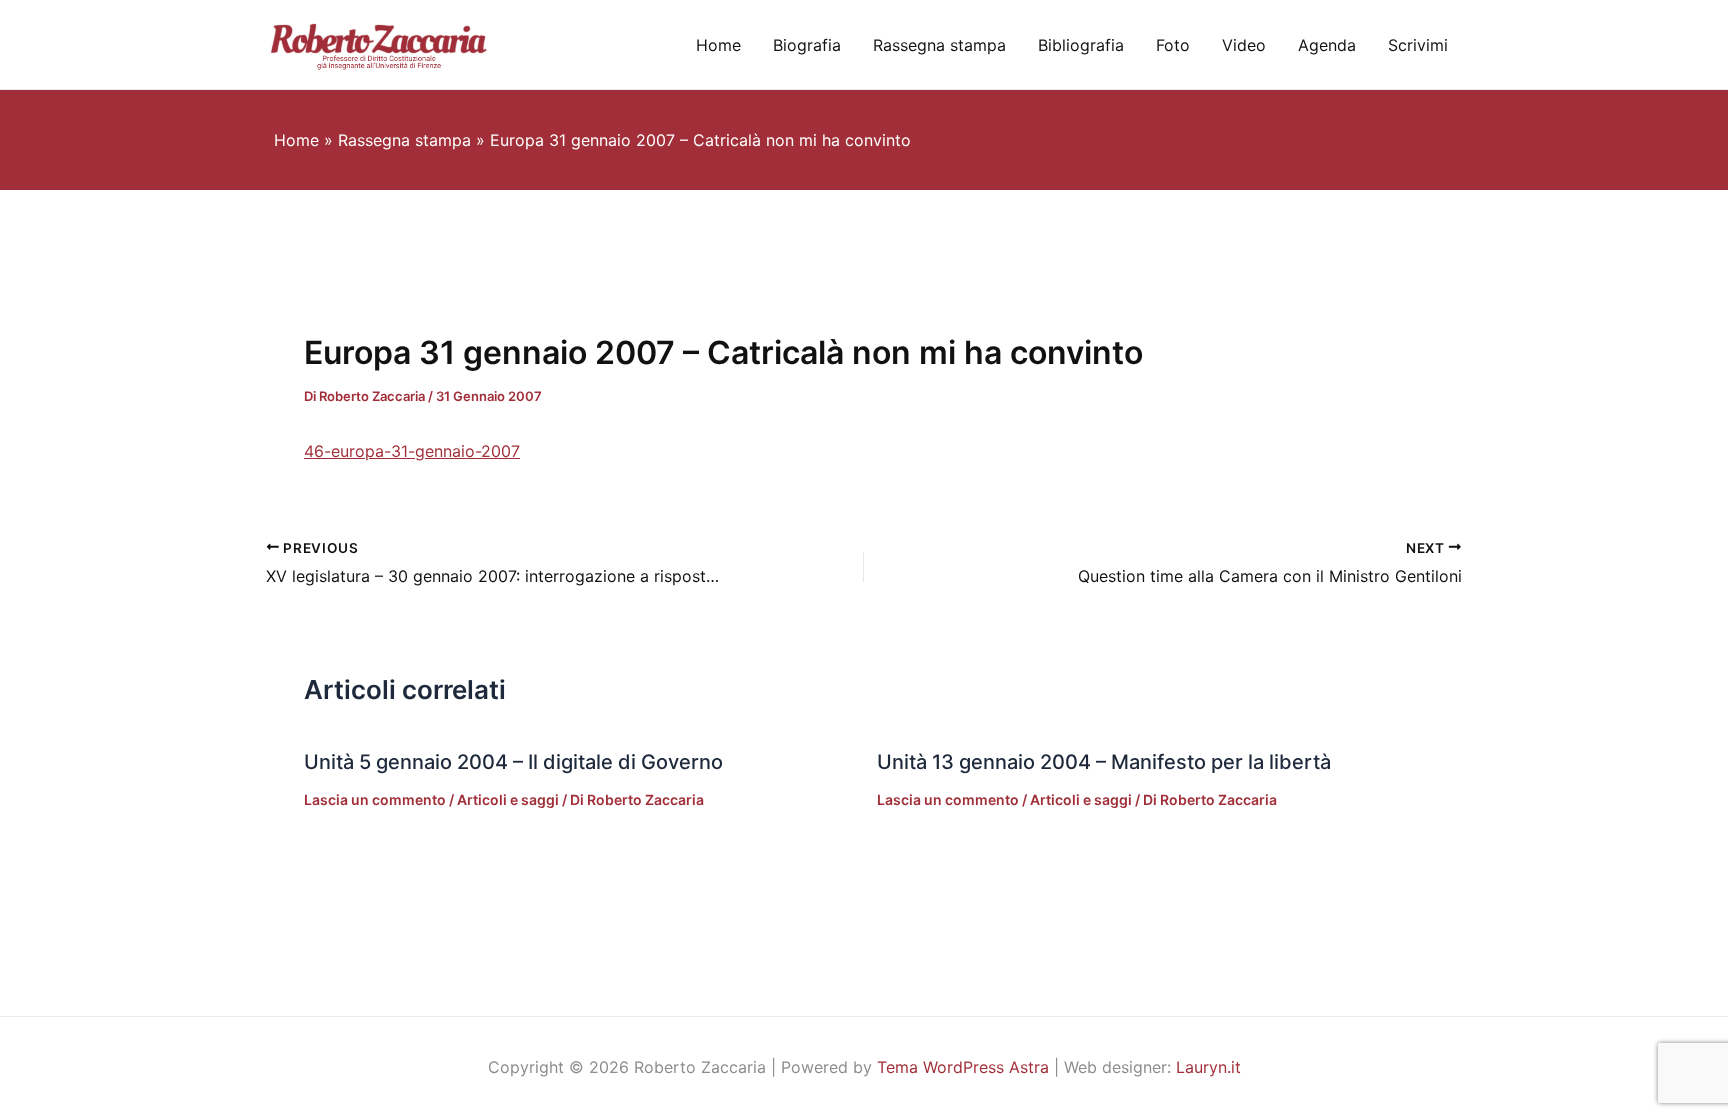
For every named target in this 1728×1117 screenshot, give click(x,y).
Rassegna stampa (939, 45)
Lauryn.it (1208, 1067)
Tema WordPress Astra (963, 1067)
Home (718, 45)
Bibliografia (1081, 45)
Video (1244, 45)
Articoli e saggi (508, 799)
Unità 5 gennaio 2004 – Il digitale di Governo (513, 762)
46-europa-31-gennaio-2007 (412, 451)
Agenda (1327, 45)
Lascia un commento (375, 799)
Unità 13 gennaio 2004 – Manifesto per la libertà (1104, 762)
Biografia (807, 45)
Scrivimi (1418, 45)
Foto (1173, 45)
